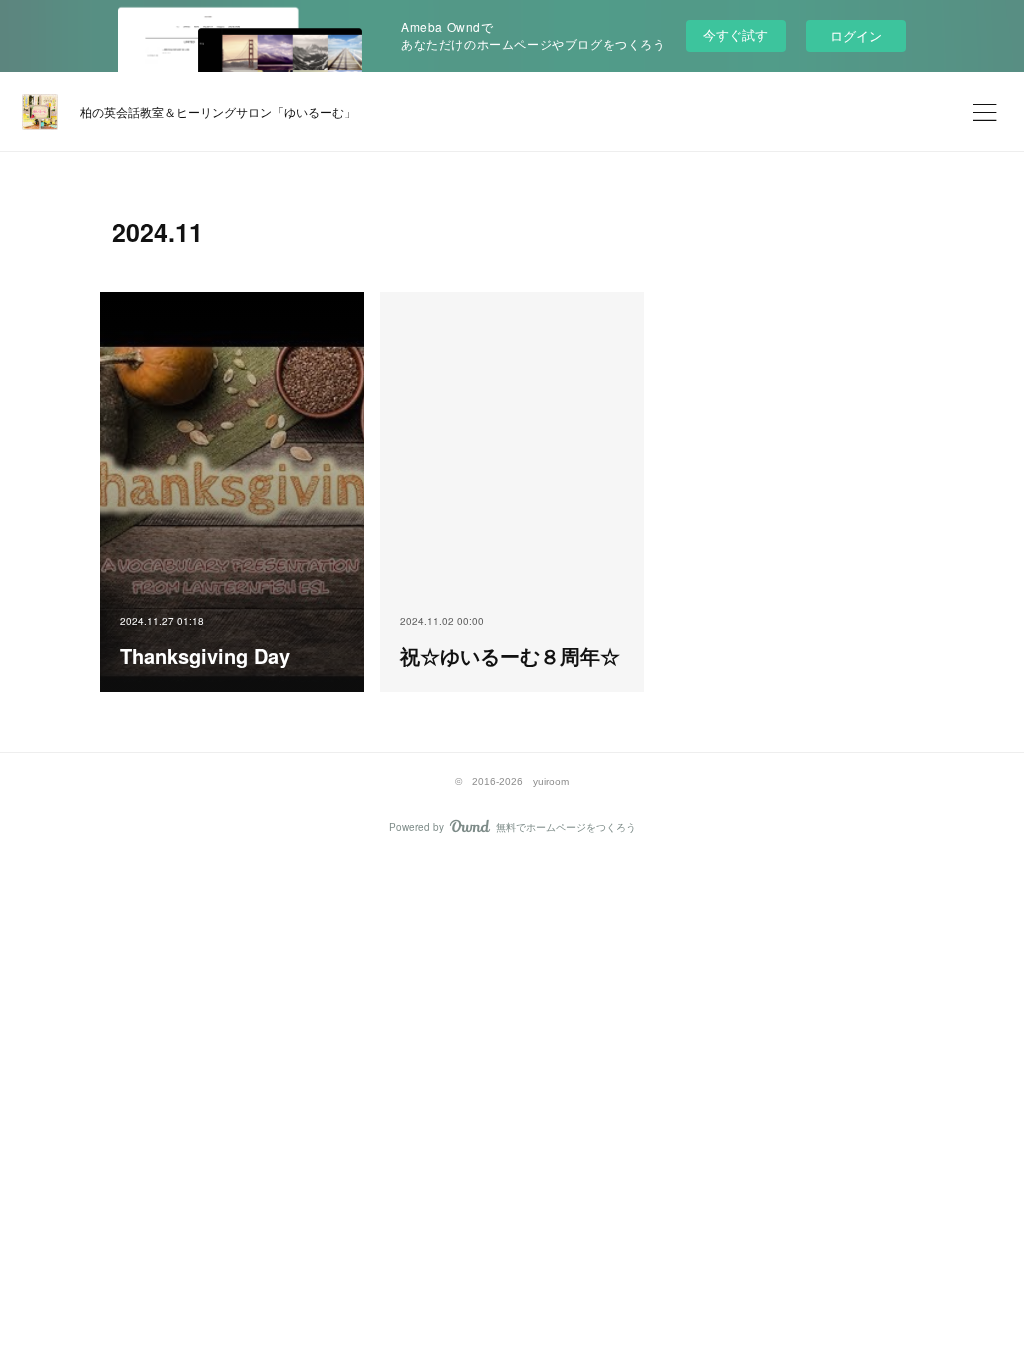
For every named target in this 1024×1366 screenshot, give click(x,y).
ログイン (856, 35)
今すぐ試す (735, 34)
